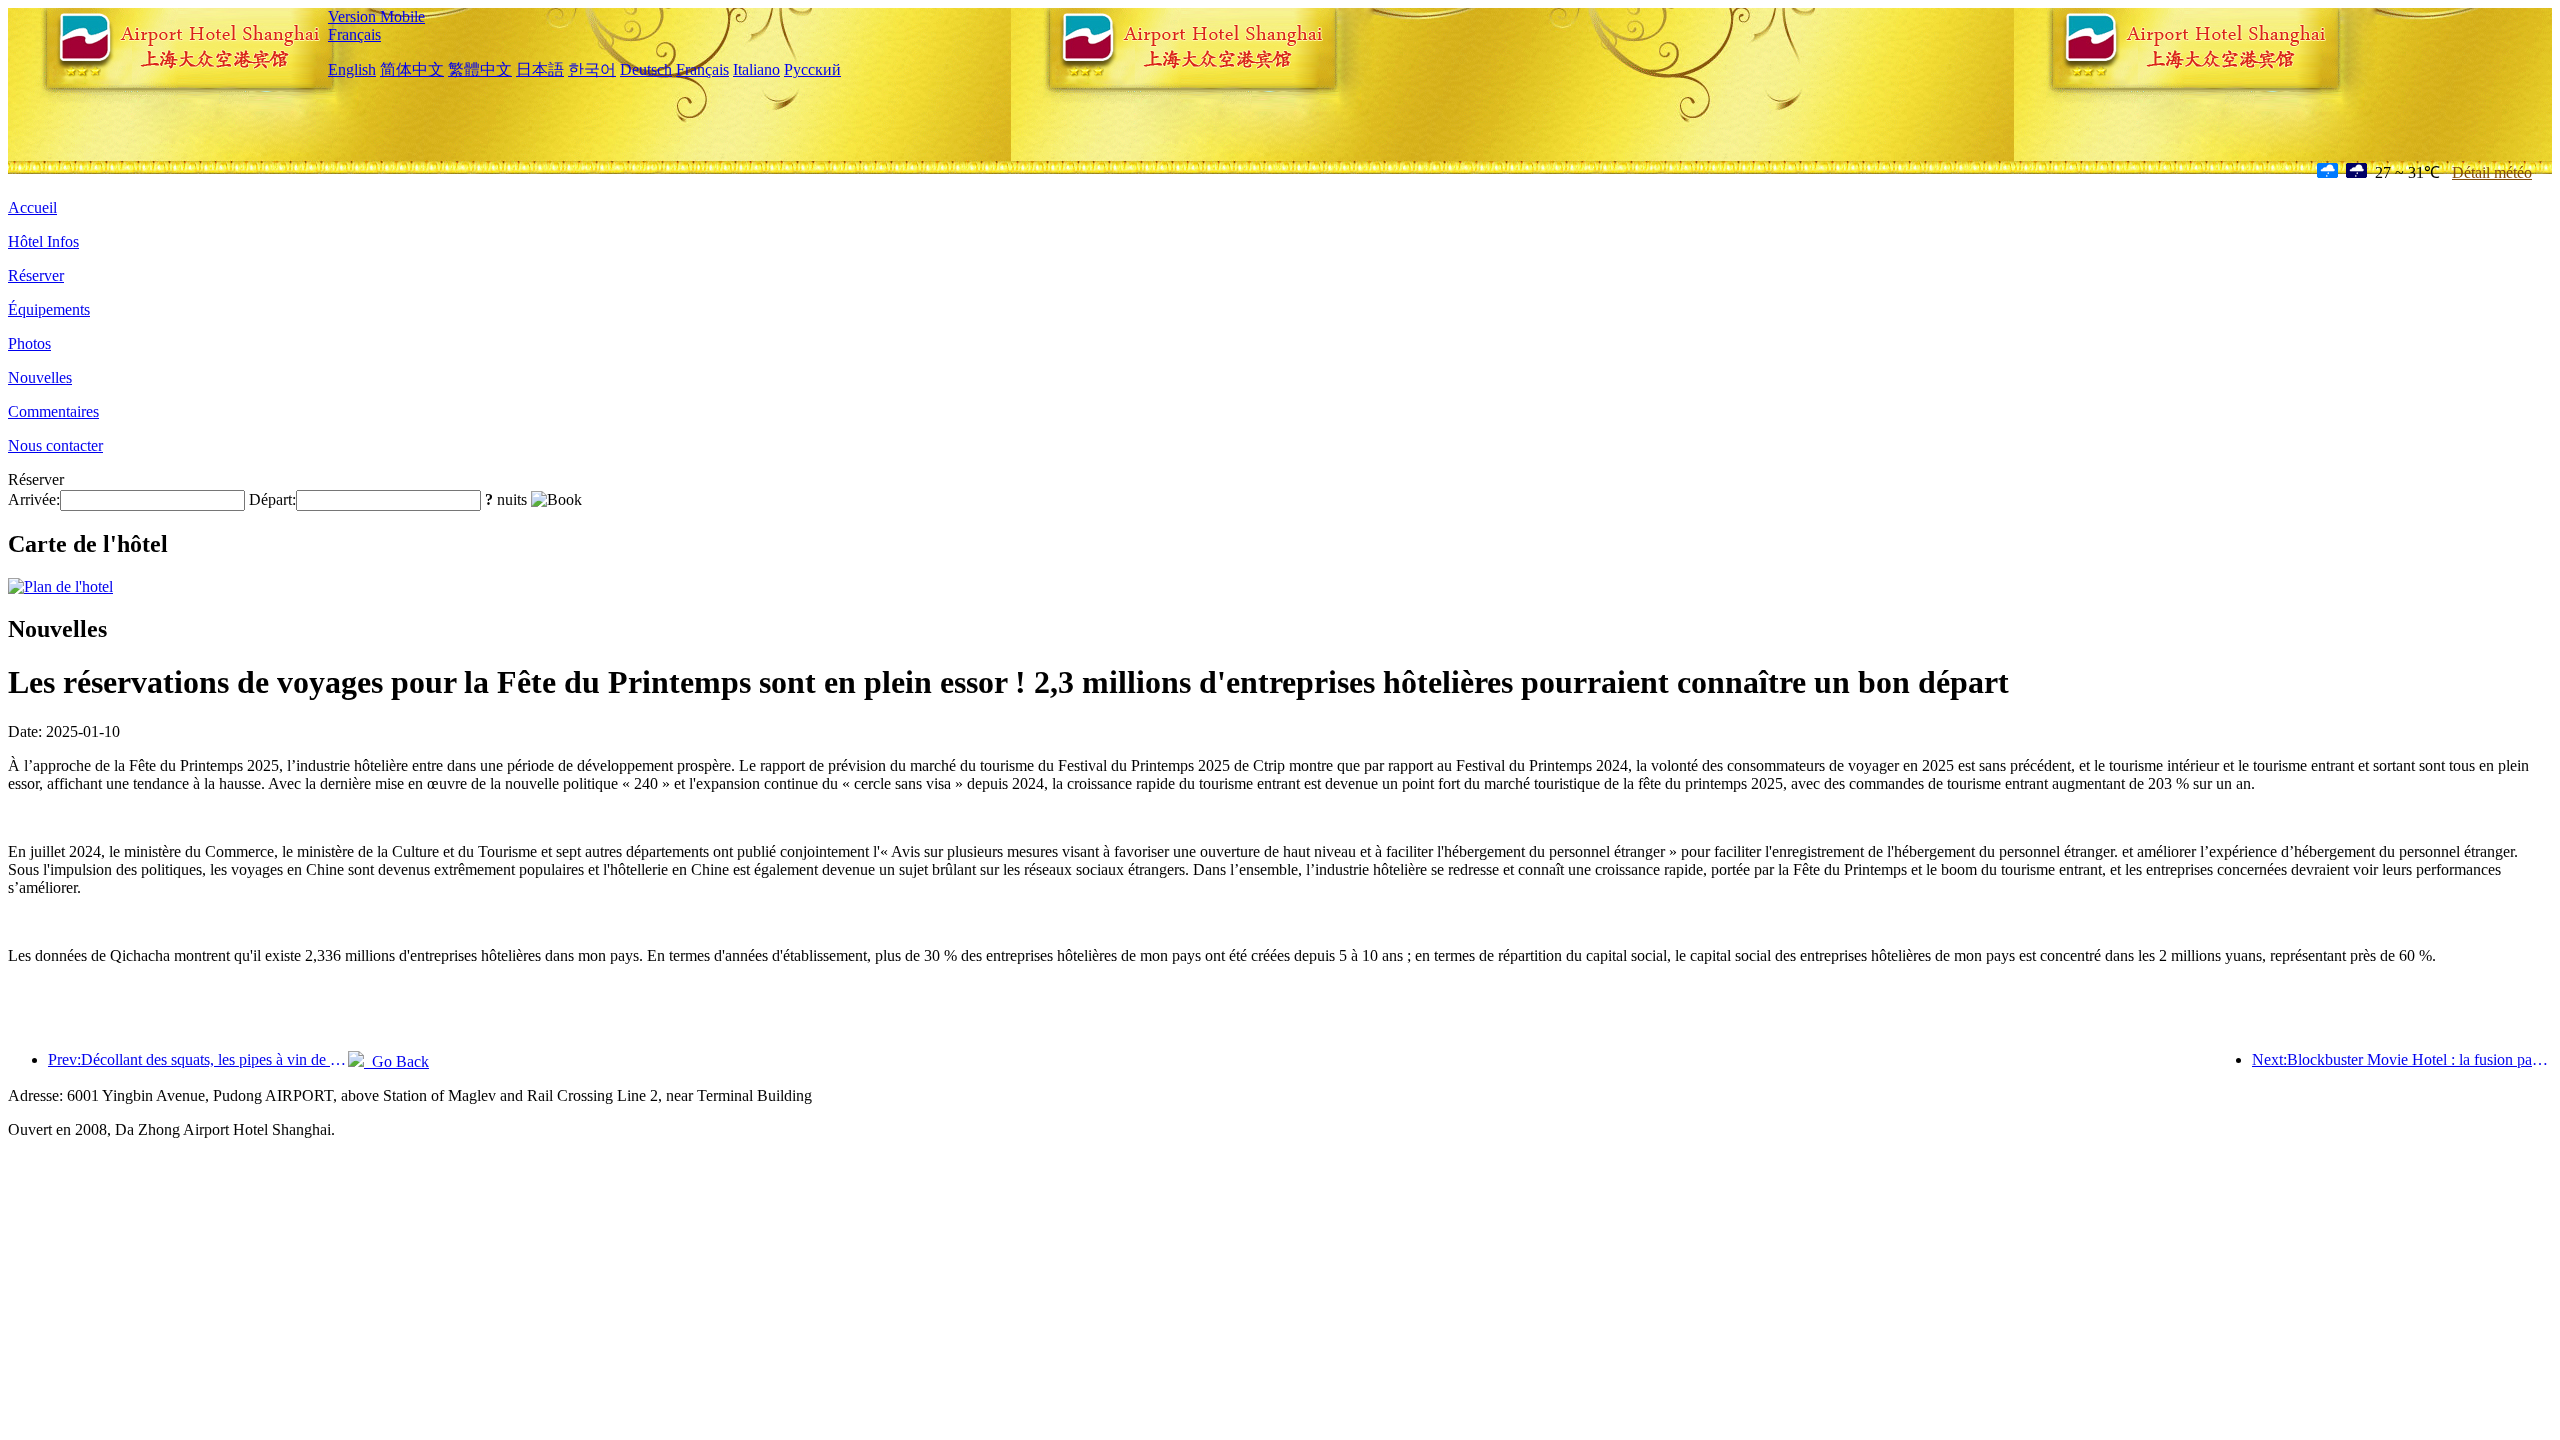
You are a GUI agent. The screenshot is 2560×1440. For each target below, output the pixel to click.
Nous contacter (55, 445)
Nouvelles (40, 377)
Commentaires (53, 411)
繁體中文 (480, 69)
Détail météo (2492, 172)
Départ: (272, 499)
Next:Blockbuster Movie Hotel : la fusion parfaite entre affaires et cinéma (2402, 1059)
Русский (812, 69)
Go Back (396, 1061)
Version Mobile (376, 16)
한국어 (592, 69)
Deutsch (646, 69)
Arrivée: (34, 499)
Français (354, 34)
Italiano (756, 69)
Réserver (36, 275)
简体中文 (412, 69)
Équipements (49, 309)
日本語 (540, 69)
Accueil (32, 207)
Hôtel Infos (43, 241)
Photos (29, 343)
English (352, 69)
